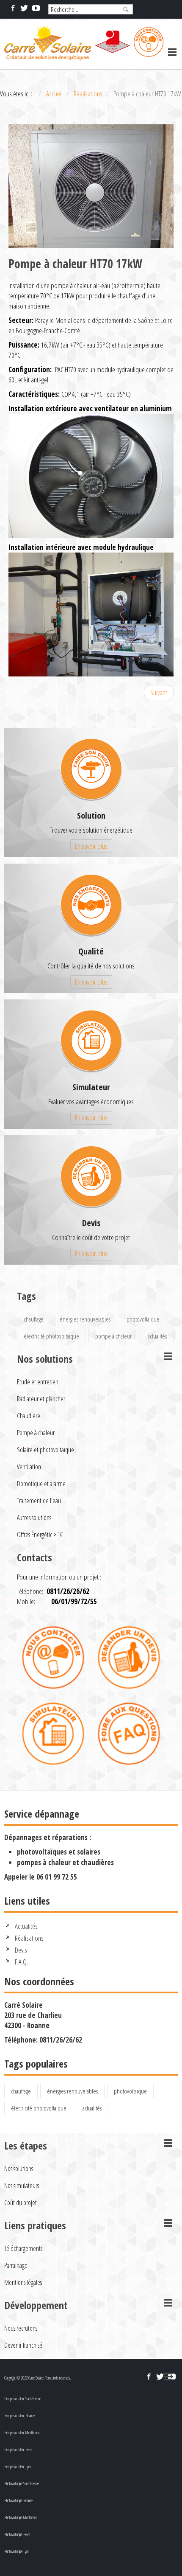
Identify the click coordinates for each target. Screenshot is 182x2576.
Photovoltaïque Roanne (18, 2500)
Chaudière (29, 1416)
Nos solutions (19, 2169)
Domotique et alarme (41, 1484)
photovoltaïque (143, 1319)
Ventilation (29, 1467)
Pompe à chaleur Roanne (19, 2416)
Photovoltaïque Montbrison (21, 2517)
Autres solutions (34, 1518)
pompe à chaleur (113, 1336)
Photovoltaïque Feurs (17, 2534)
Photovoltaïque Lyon (17, 2551)
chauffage (34, 1319)
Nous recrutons (21, 2328)
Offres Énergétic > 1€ (40, 1535)
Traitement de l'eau (39, 1501)
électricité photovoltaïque (51, 1336)
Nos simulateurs (22, 2186)
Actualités (26, 1926)
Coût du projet (21, 2203)
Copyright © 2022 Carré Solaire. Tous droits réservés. (37, 2378)
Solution (91, 815)
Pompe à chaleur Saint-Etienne (23, 2399)
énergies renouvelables (85, 1319)
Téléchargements (23, 2248)
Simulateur (91, 1087)
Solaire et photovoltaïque (45, 1450)
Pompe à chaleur (36, 1433)
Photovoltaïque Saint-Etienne (22, 2483)
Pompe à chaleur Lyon (18, 2467)
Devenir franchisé (23, 2345)
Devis (91, 1223)
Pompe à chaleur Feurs (18, 2450)
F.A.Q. (21, 1962)
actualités (157, 1336)
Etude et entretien (38, 1382)
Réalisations (29, 1938)
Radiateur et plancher (41, 1399)
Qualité (91, 951)
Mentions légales (23, 2282)
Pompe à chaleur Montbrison (22, 2433)
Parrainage (16, 2265)
